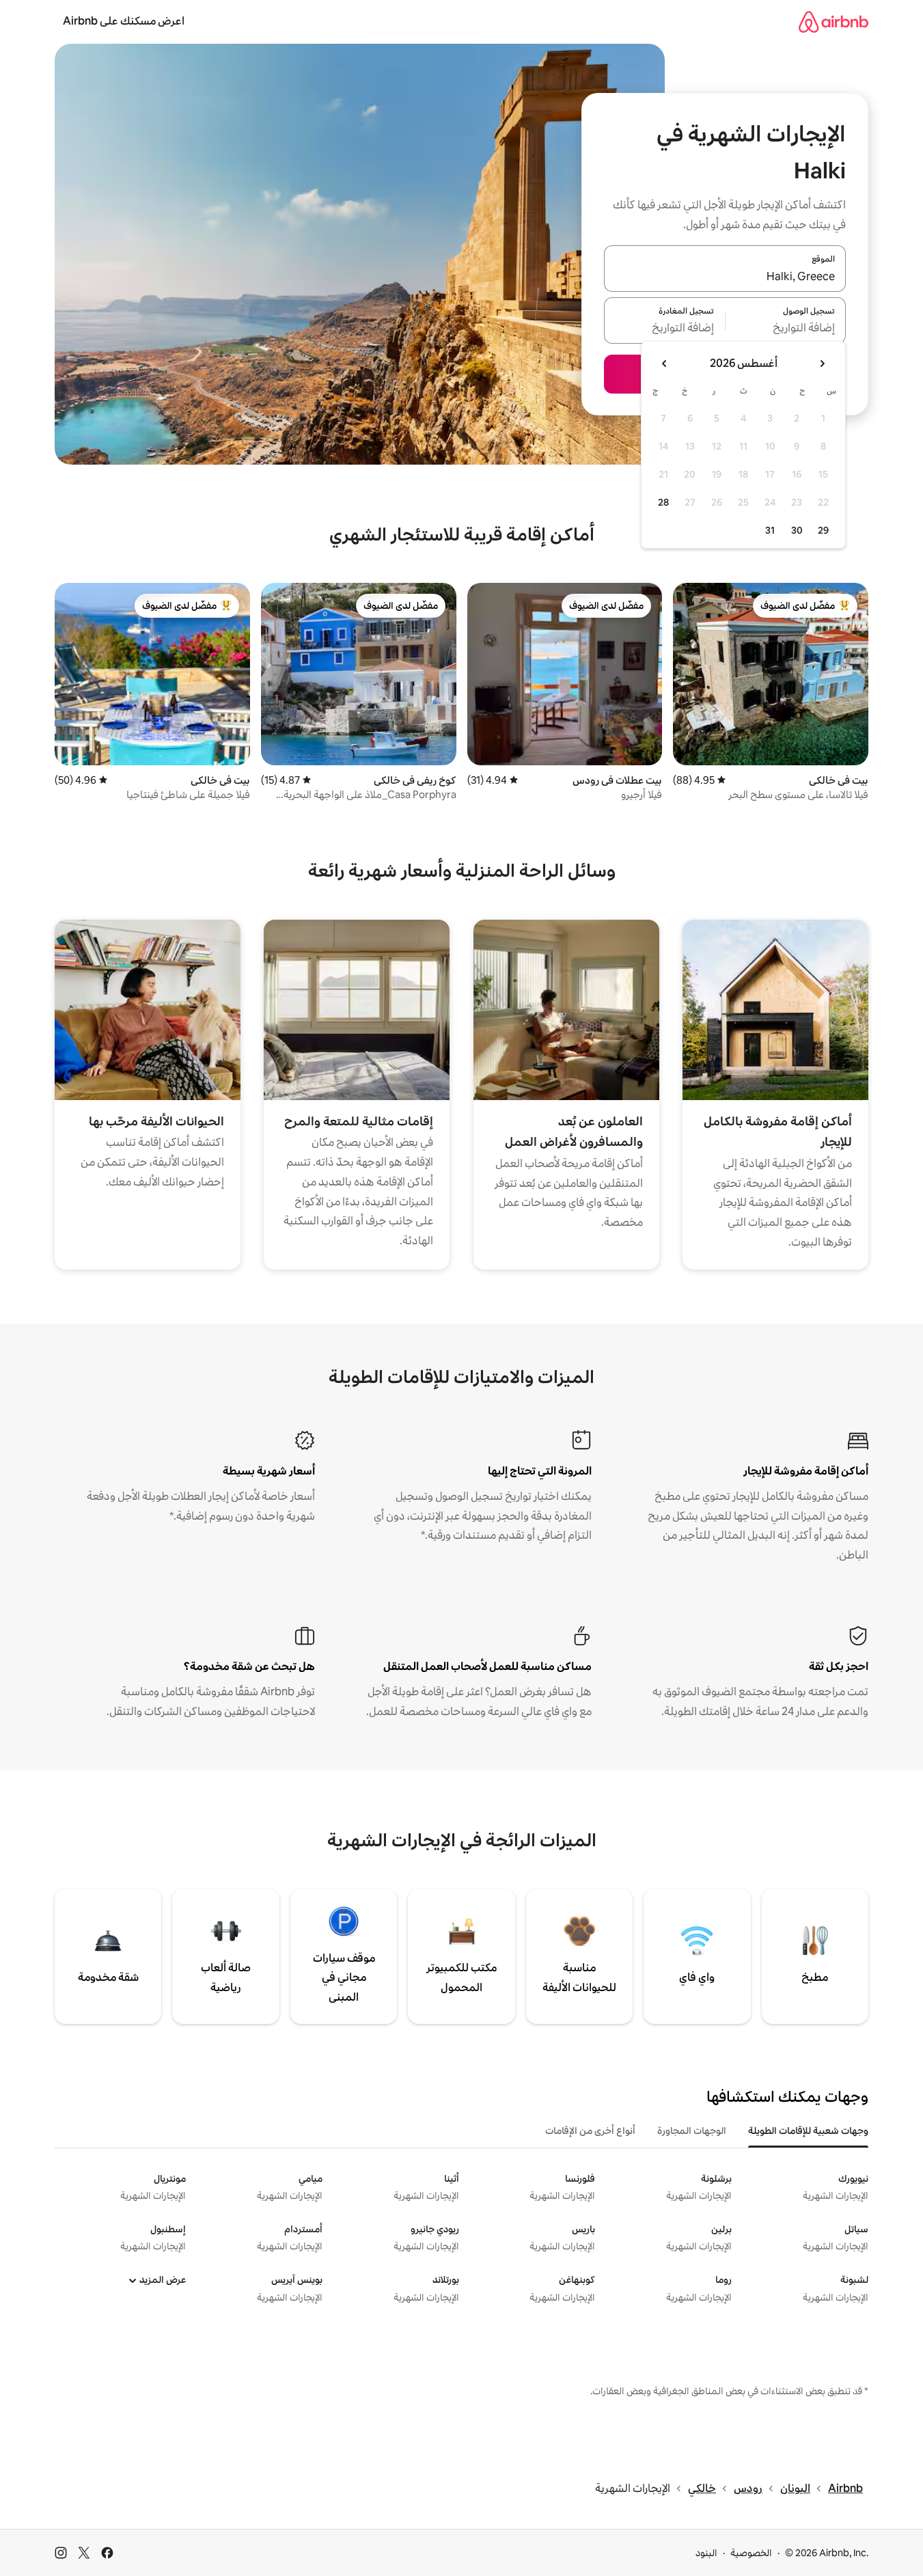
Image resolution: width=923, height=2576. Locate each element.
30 (797, 530)
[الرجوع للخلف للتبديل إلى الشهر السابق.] (822, 364)
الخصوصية (751, 2553)
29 (823, 530)
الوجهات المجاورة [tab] (692, 2130)
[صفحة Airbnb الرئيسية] (834, 22)
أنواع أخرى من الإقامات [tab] (590, 2130)
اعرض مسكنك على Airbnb (124, 21)
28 (663, 502)
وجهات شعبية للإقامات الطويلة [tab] (808, 2130)
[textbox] (786, 329)
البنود (706, 2553)
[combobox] (725, 277)
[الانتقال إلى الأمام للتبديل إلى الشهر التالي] (665, 364)
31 (770, 530)
